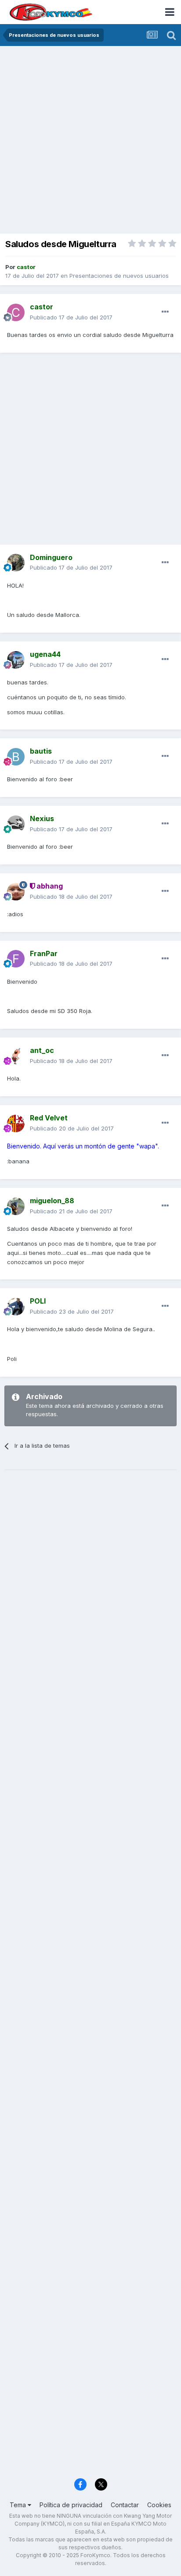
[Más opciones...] (165, 312)
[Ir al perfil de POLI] (16, 1307)
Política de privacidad (71, 2505)
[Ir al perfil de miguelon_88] (16, 1206)
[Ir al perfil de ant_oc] (16, 1056)
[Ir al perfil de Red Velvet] (16, 1123)
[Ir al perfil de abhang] (16, 892)
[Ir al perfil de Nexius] (16, 824)
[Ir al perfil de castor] (16, 312)
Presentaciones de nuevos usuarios (119, 276)
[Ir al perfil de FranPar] (16, 959)
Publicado (71, 317)
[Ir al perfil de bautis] (16, 757)
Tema (19, 2505)
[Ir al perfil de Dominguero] (16, 563)
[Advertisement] (90, 141)
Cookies (159, 2505)
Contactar (125, 2505)
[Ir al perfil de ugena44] (16, 660)
